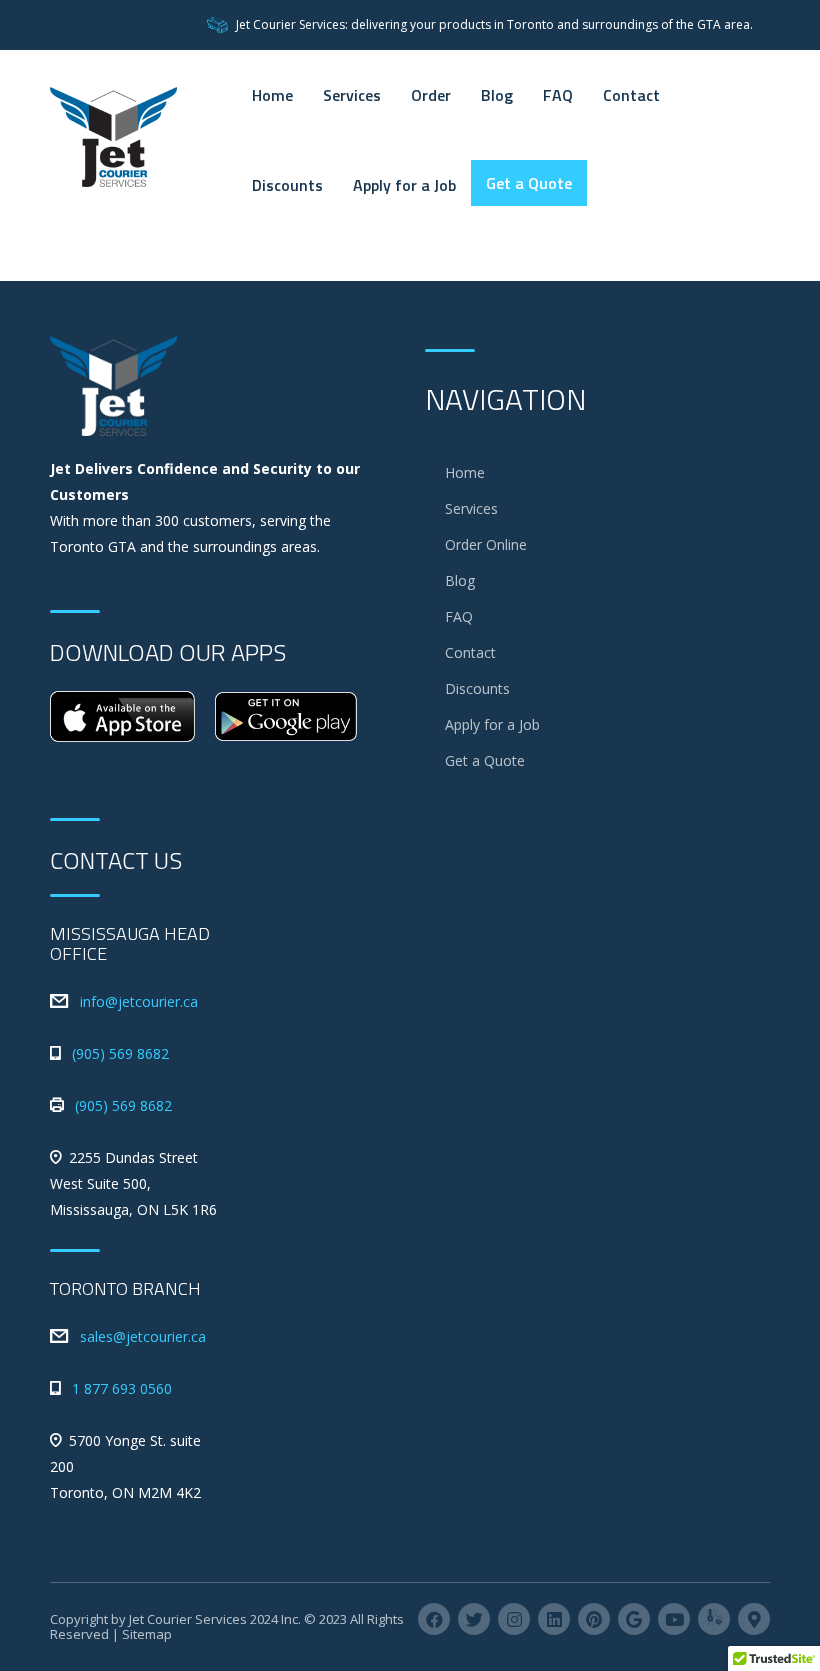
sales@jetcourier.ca (143, 1336)
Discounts (287, 185)
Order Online (486, 544)
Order (431, 95)
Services (352, 95)
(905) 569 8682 (120, 1053)
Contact (631, 95)
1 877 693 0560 (122, 1388)
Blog (497, 95)
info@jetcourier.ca (139, 1001)
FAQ (558, 95)
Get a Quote (529, 183)
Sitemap (147, 1634)
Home (272, 95)
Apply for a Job (404, 185)
